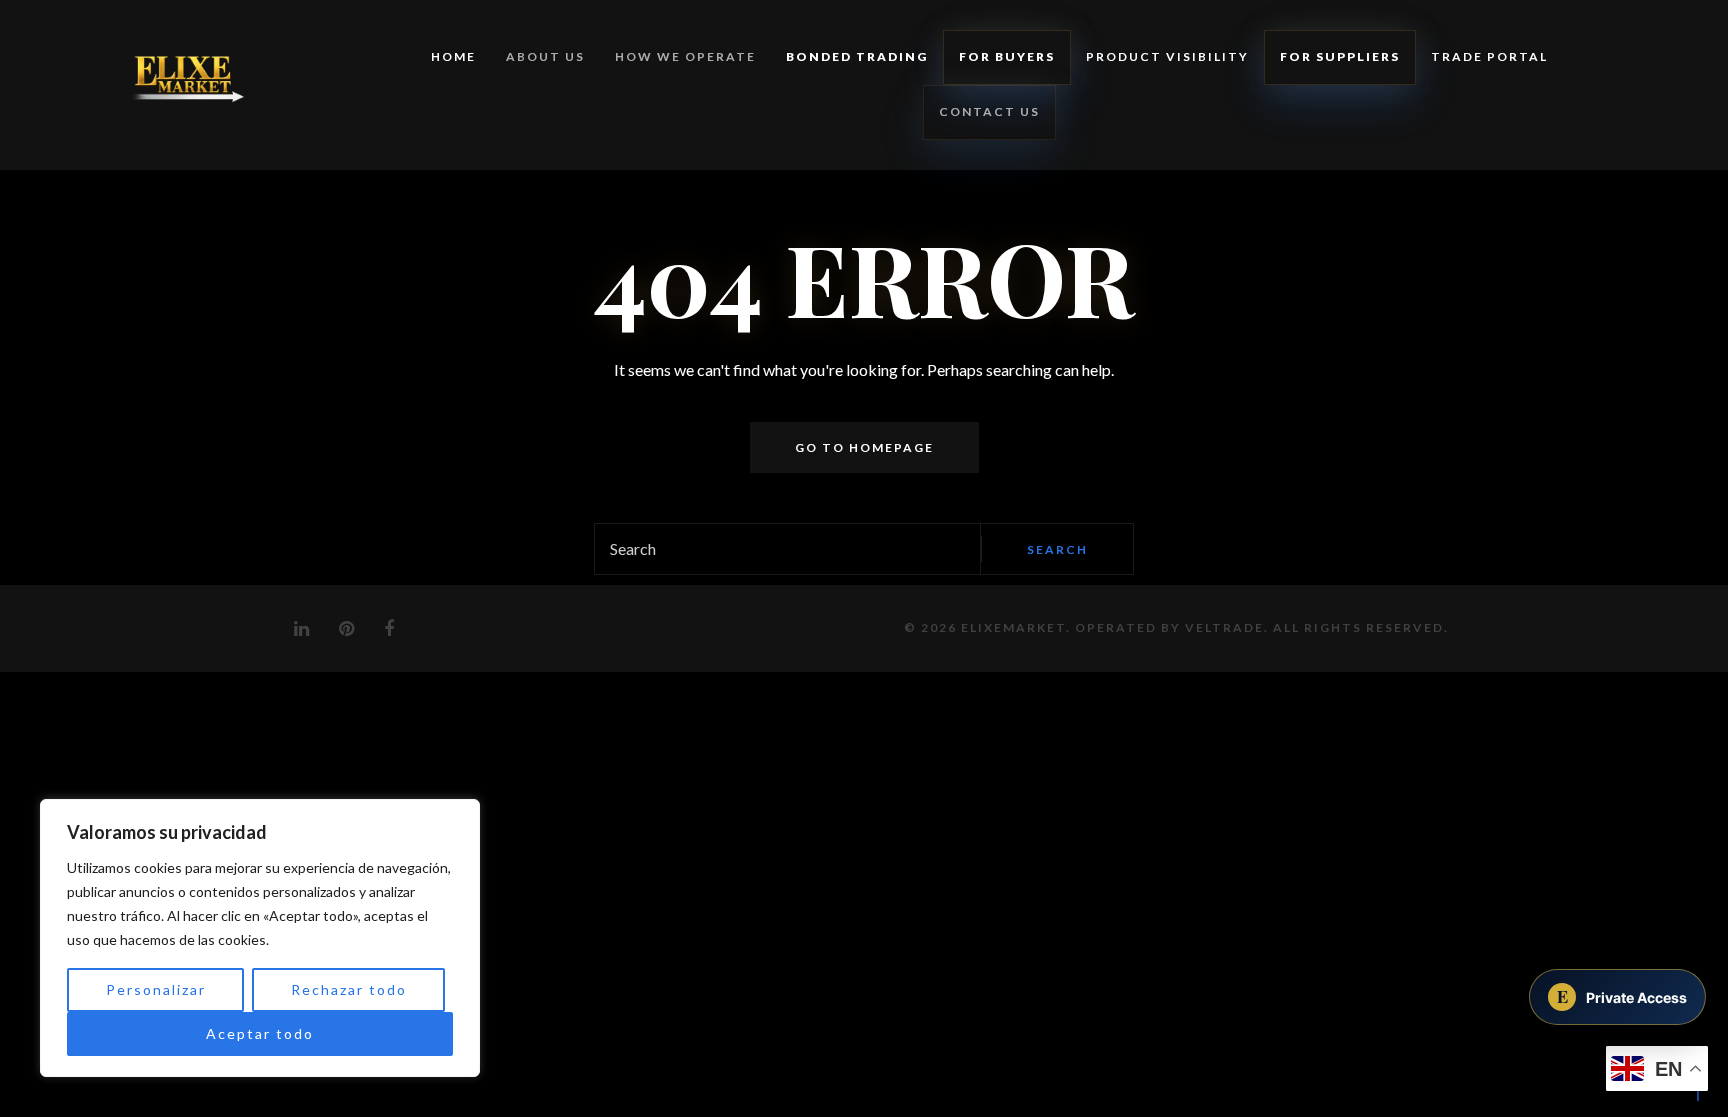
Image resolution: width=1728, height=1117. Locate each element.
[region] (260, 938)
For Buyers (1007, 56)
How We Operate (685, 56)
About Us (545, 56)
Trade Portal (1489, 56)
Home (453, 56)
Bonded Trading (857, 56)
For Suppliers (1340, 56)
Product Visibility (1167, 56)
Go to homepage (864, 447)
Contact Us (989, 111)
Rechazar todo (349, 989)
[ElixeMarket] (176, 85)
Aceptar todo (260, 1033)
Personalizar (156, 989)
